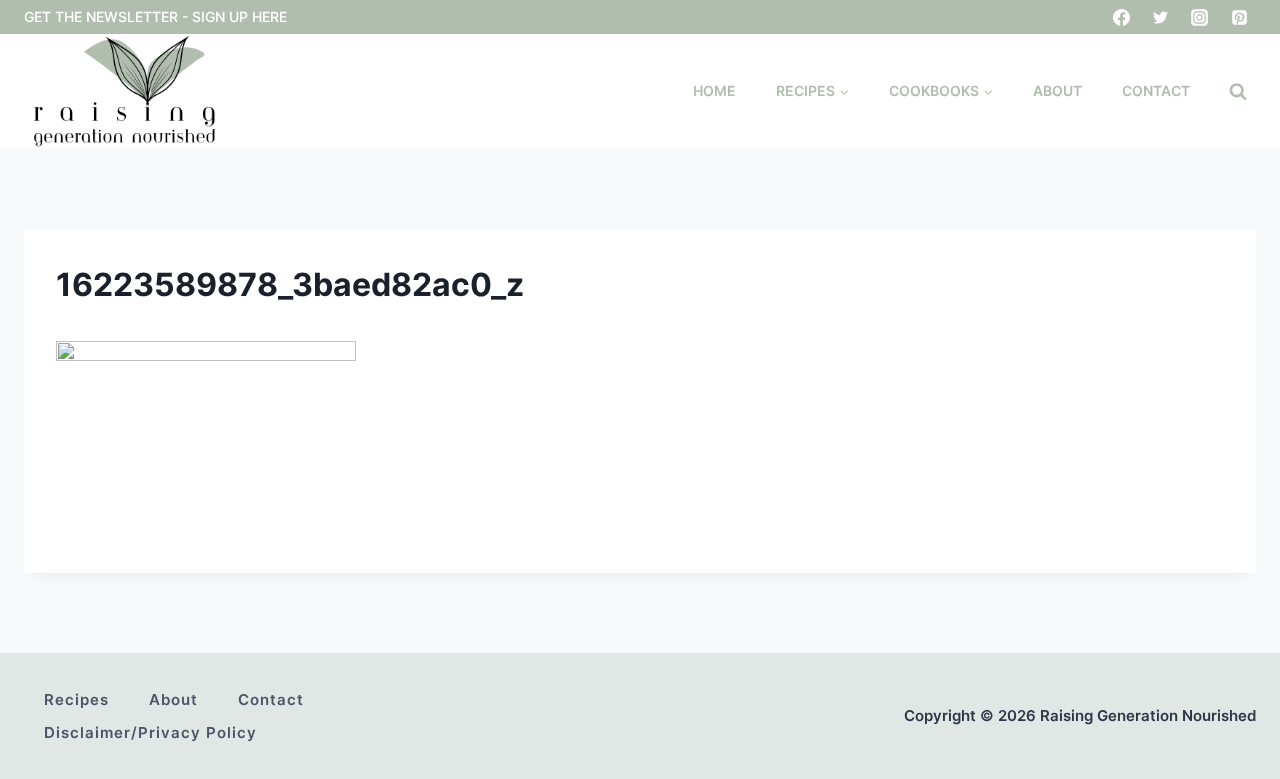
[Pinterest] (1239, 17)
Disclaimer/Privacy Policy (150, 732)
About (1057, 90)
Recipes (76, 699)
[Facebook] (1122, 17)
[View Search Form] (1238, 92)
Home (714, 90)
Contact (1156, 90)
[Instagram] (1200, 17)
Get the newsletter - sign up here (155, 16)
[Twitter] (1161, 17)
